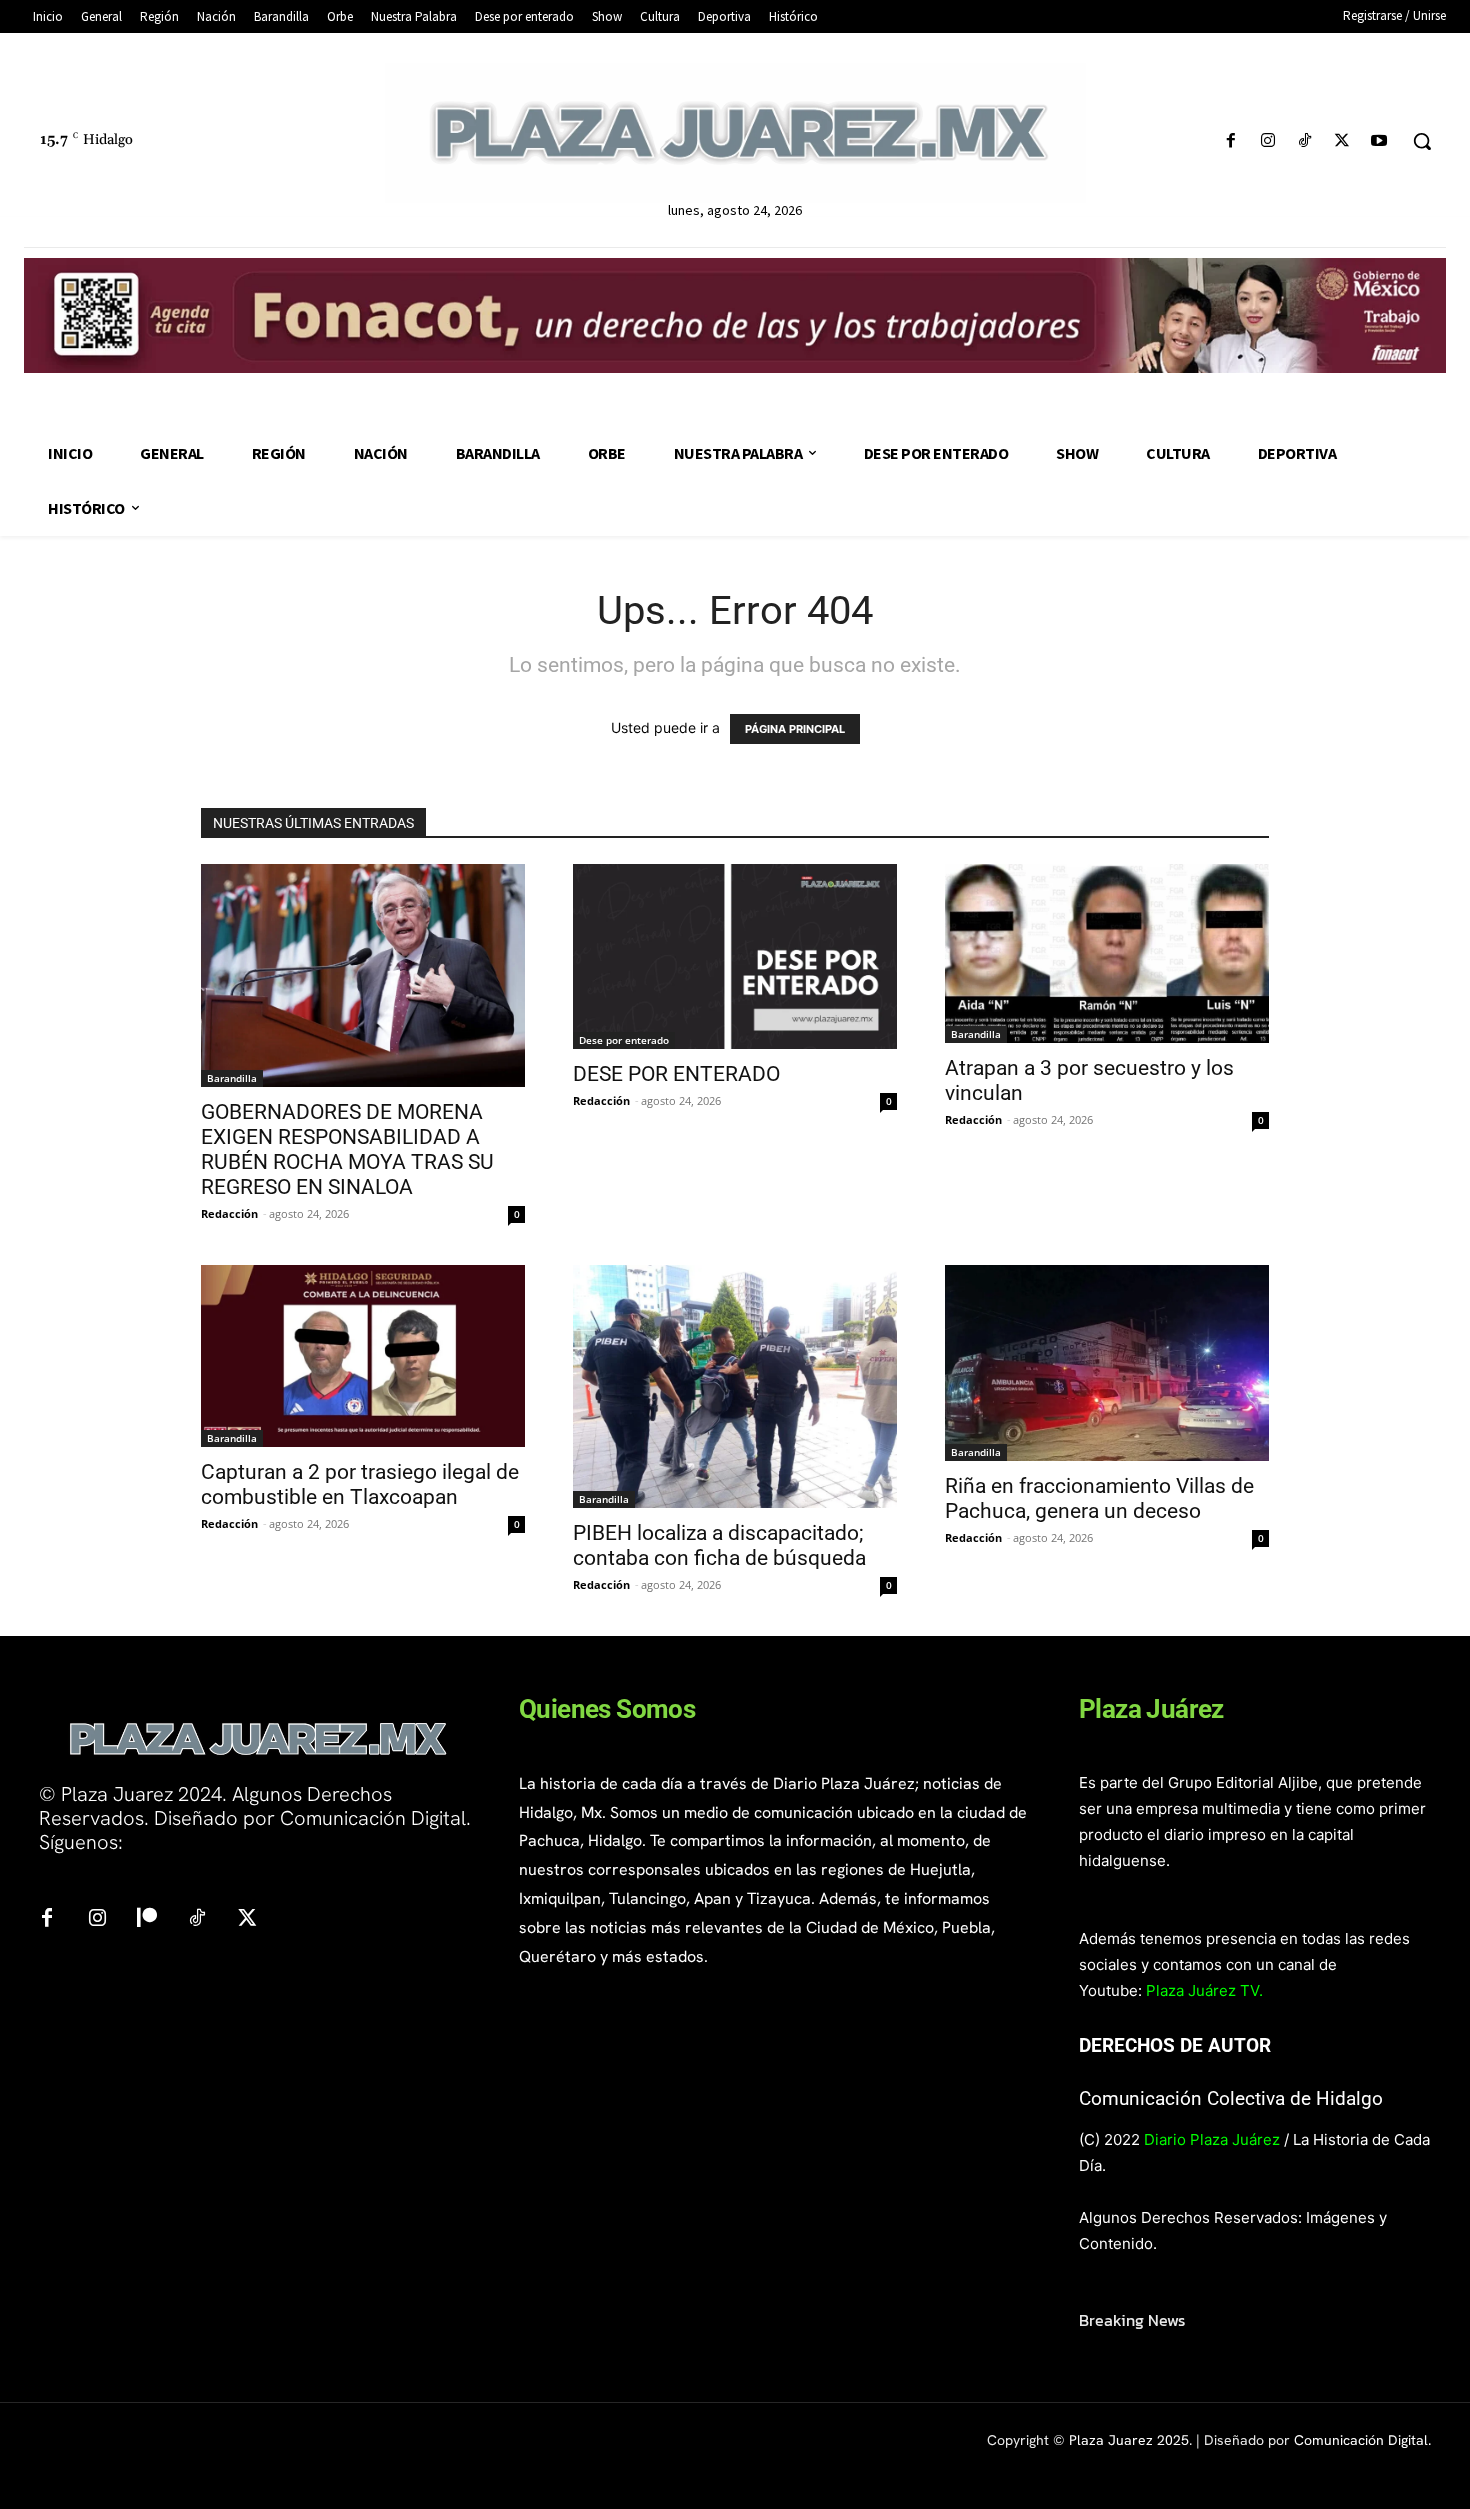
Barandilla (232, 1078)
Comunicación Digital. (1362, 2440)
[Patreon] (147, 1919)
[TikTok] (1304, 141)
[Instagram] (1267, 141)
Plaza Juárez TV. (1204, 1990)
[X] (1342, 141)
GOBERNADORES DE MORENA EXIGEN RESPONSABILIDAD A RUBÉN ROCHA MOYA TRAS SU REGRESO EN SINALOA (347, 1149)
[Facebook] (1230, 141)
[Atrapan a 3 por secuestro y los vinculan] (1107, 954)
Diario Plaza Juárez (1212, 2139)
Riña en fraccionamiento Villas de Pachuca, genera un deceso (1099, 1498)
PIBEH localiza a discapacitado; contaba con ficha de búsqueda (722, 1545)
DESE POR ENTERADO (676, 1074)
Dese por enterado (624, 1040)
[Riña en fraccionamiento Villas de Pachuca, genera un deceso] (1107, 1363)
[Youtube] (1379, 141)
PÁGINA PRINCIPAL (795, 729)
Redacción (229, 1213)
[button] (1422, 141)
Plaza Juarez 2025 (1129, 2440)
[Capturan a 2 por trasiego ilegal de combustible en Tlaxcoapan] (363, 1356)
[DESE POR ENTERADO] (735, 956)
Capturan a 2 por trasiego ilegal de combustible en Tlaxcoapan (360, 1484)
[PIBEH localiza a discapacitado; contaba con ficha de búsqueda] (735, 1386)
